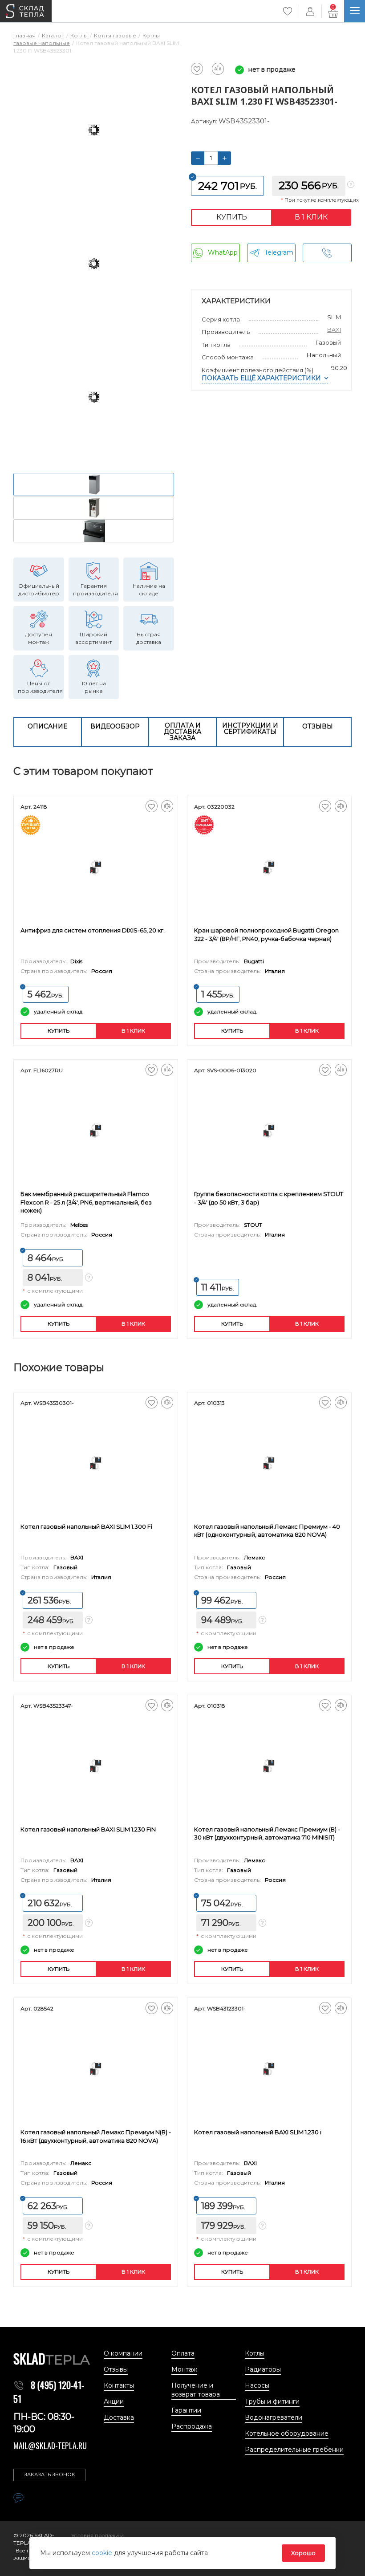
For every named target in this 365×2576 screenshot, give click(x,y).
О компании (123, 2353)
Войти (310, 11)
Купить (232, 217)
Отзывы (318, 726)
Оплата (183, 2353)
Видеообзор (115, 726)
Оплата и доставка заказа (182, 732)
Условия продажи (96, 2535)
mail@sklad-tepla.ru (50, 2446)
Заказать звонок (50, 2474)
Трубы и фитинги (272, 2401)
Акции (114, 2401)
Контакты (119, 2385)
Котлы (255, 2353)
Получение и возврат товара (196, 2390)
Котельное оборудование (287, 2434)
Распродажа (192, 2426)
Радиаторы (263, 2369)
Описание (47, 726)
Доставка (119, 2417)
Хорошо (303, 2553)
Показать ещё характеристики (261, 378)
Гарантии (186, 2410)
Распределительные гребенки (294, 2450)
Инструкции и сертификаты (250, 728)
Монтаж (184, 2369)
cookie (103, 2553)
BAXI (334, 330)
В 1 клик (311, 217)
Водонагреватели (274, 2417)
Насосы (257, 2385)
